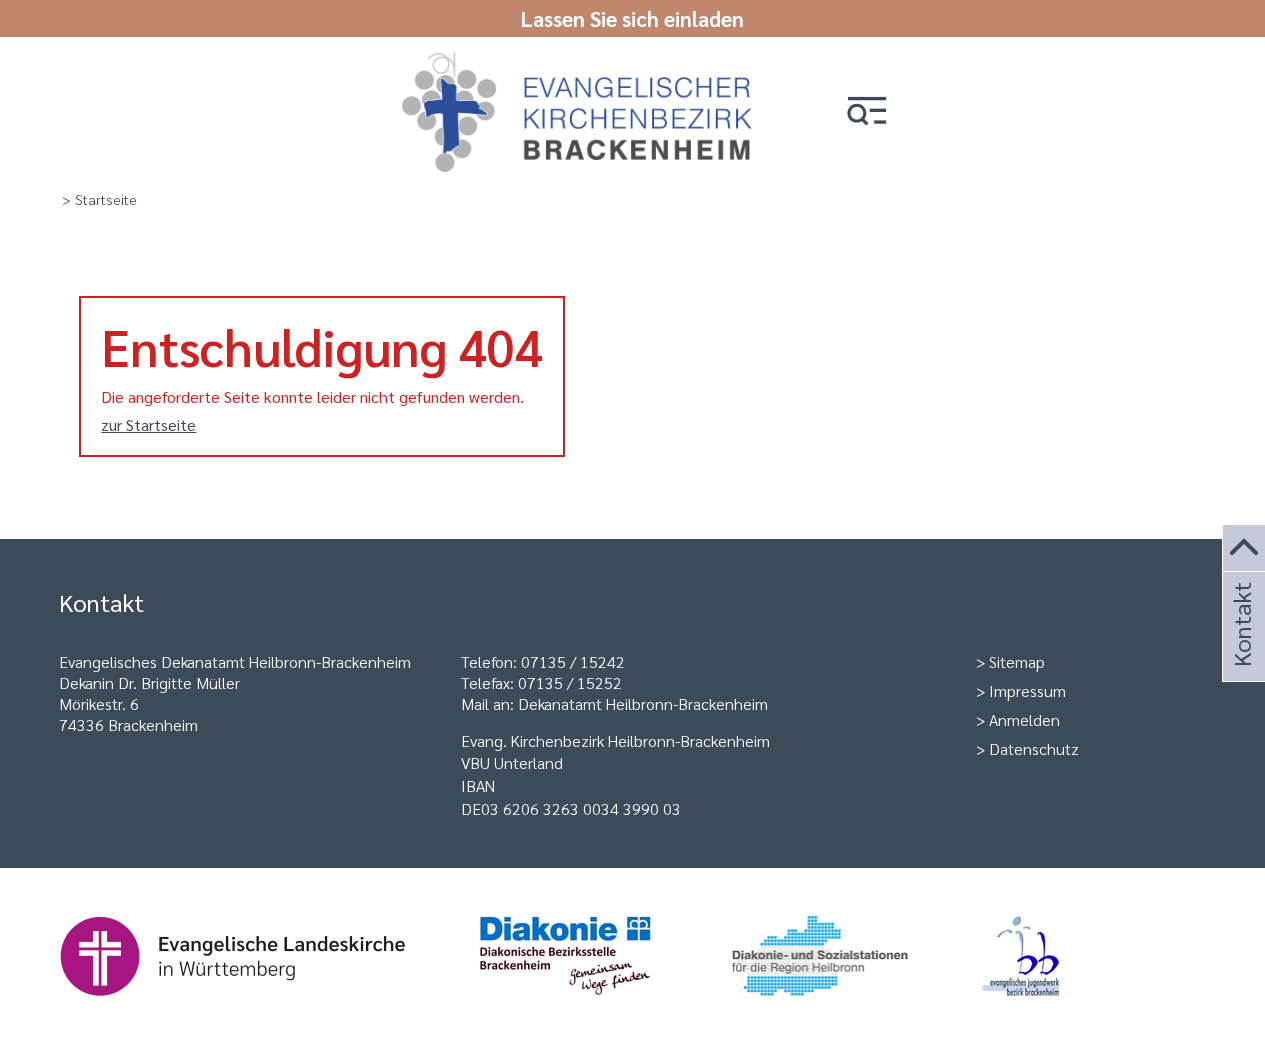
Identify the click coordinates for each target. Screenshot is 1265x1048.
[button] (867, 112)
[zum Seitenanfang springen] (1244, 548)
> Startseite (99, 199)
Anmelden (1024, 719)
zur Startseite (148, 424)
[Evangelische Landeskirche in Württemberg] (264, 1005)
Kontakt (1241, 651)
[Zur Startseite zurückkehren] (588, 62)
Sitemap (1017, 661)
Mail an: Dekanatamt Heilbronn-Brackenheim (614, 703)
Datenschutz (1034, 748)
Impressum (1027, 690)
